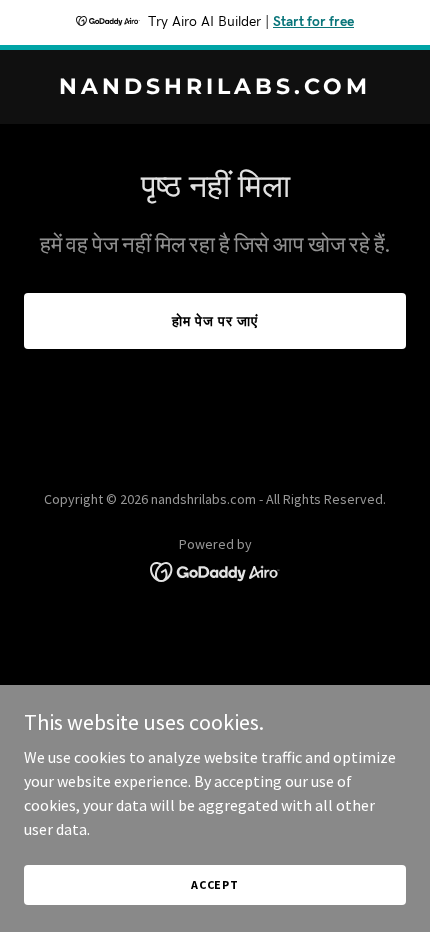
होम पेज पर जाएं (215, 321)
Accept (215, 884)
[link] (215, 88)
